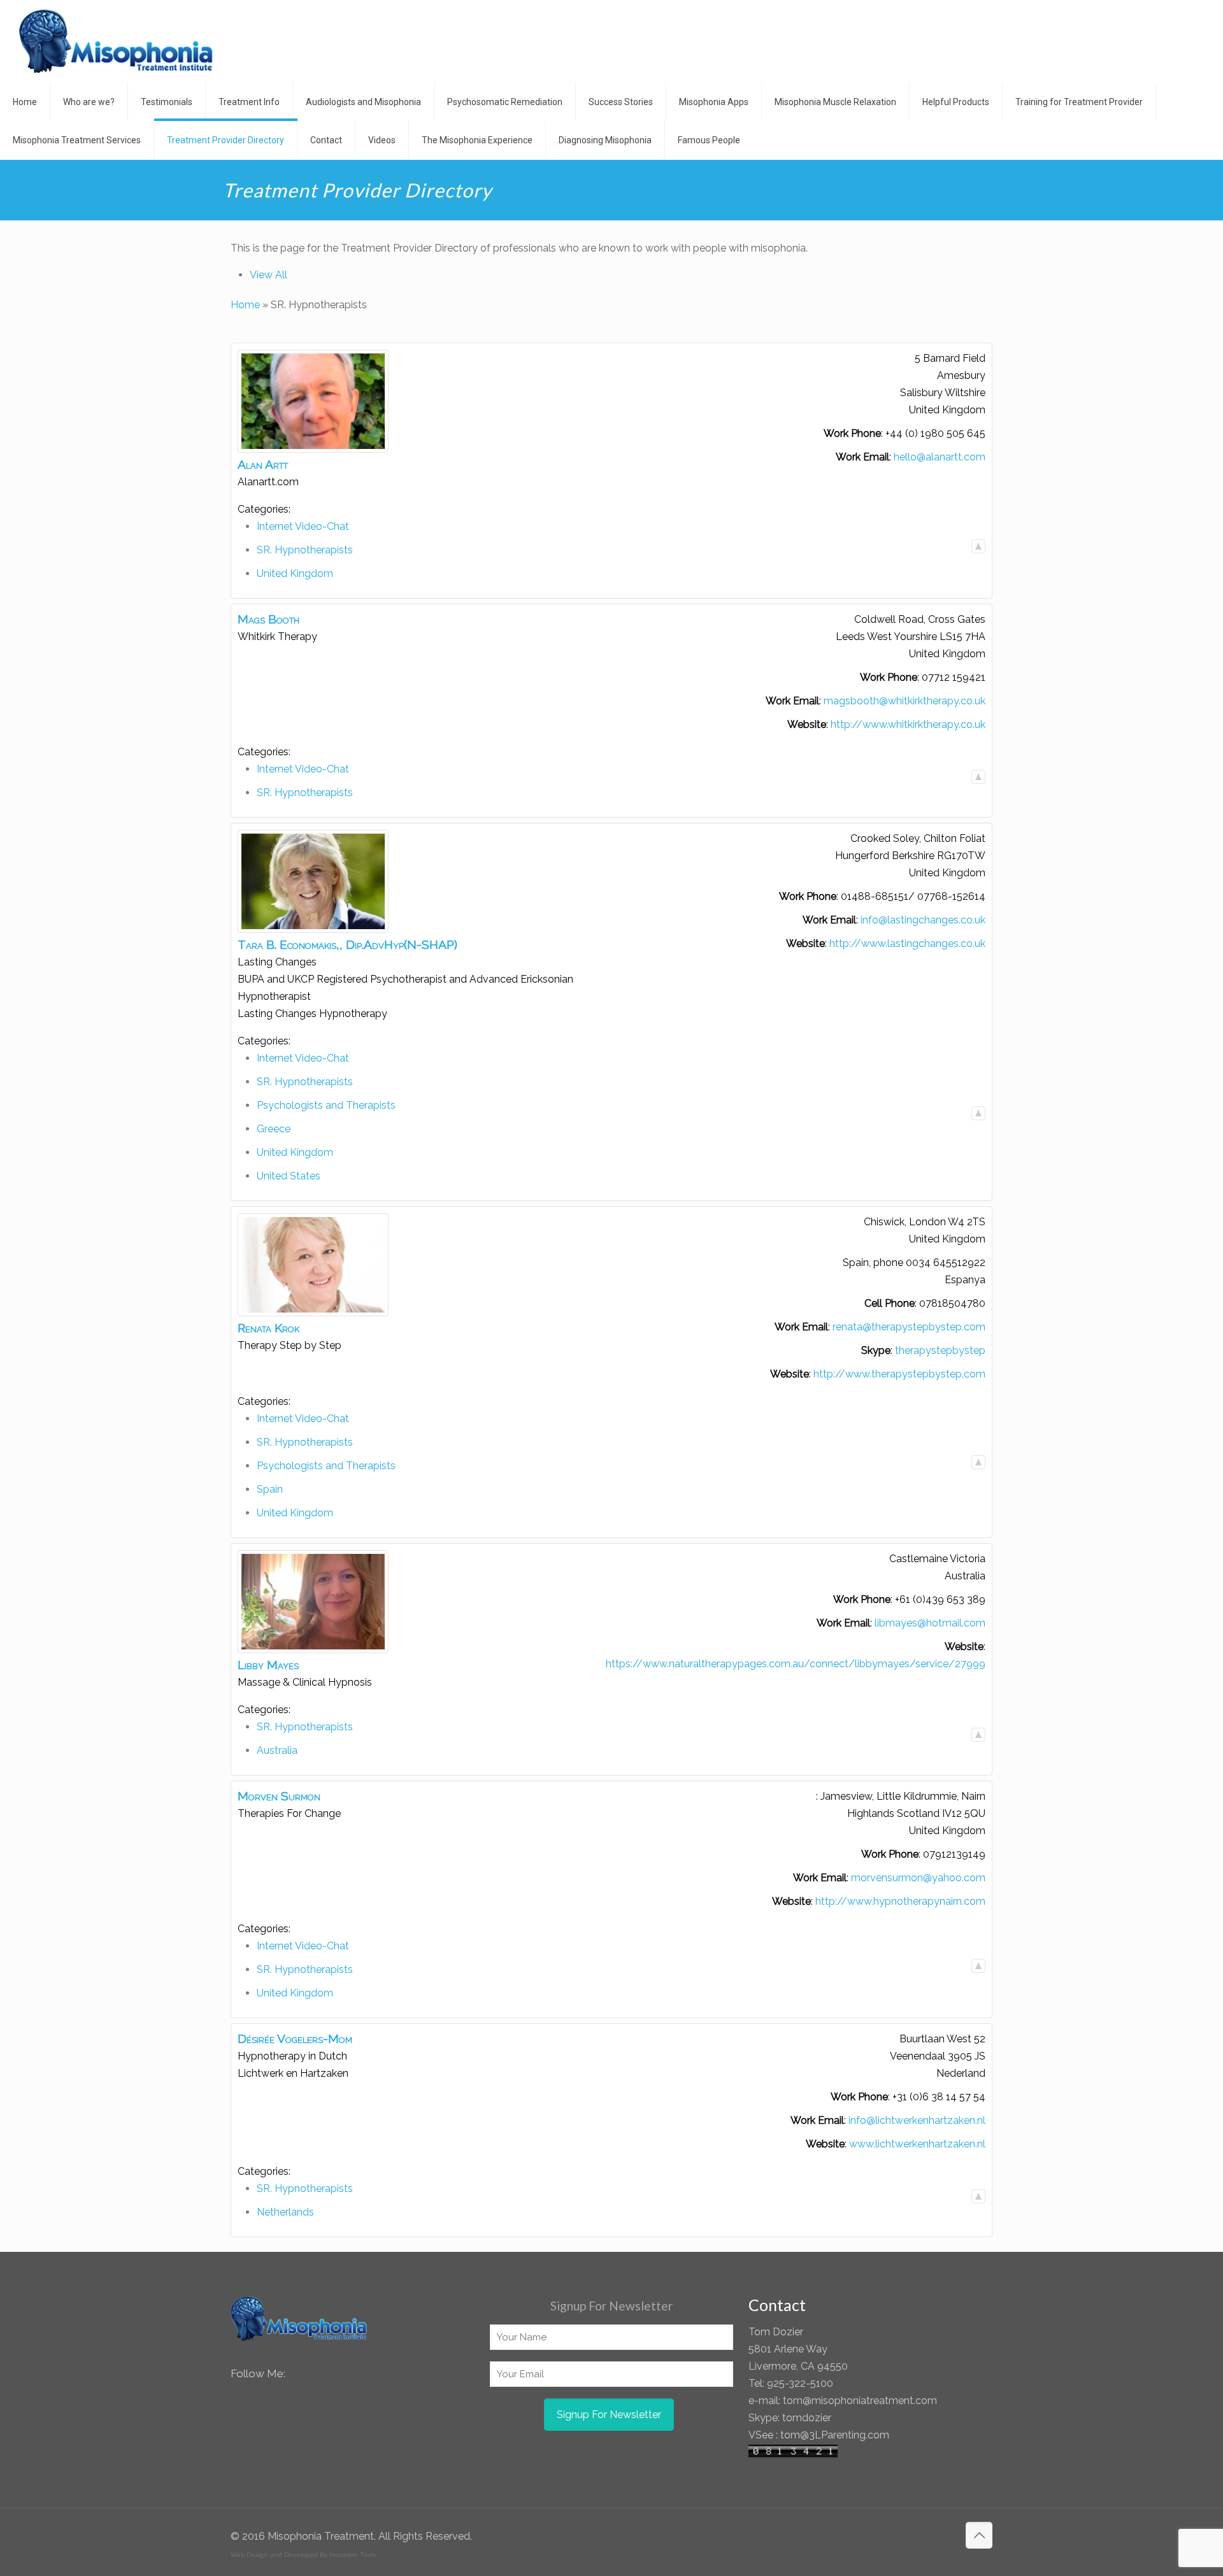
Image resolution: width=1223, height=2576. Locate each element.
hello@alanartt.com (940, 457)
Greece (274, 1129)
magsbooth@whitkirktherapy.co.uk (905, 701)
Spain (270, 1489)
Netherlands (285, 2212)
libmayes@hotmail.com (930, 1623)
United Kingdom (295, 573)
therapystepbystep (940, 1350)
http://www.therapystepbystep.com (899, 1374)
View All (268, 275)
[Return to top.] (978, 546)
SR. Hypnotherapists (305, 550)
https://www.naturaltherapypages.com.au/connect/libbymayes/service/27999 (796, 1664)
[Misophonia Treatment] (116, 41)
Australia (277, 1750)
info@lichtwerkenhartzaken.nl (917, 2120)
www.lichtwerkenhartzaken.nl (917, 2144)
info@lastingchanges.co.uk (923, 920)
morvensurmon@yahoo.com (918, 1878)
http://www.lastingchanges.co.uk (907, 943)
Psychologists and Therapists (326, 1105)
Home (245, 305)
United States (289, 1176)
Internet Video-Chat (303, 526)
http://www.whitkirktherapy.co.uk (908, 724)
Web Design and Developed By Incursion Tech (303, 2555)
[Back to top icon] (979, 2535)
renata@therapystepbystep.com (909, 1327)
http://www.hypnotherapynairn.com (900, 1901)
